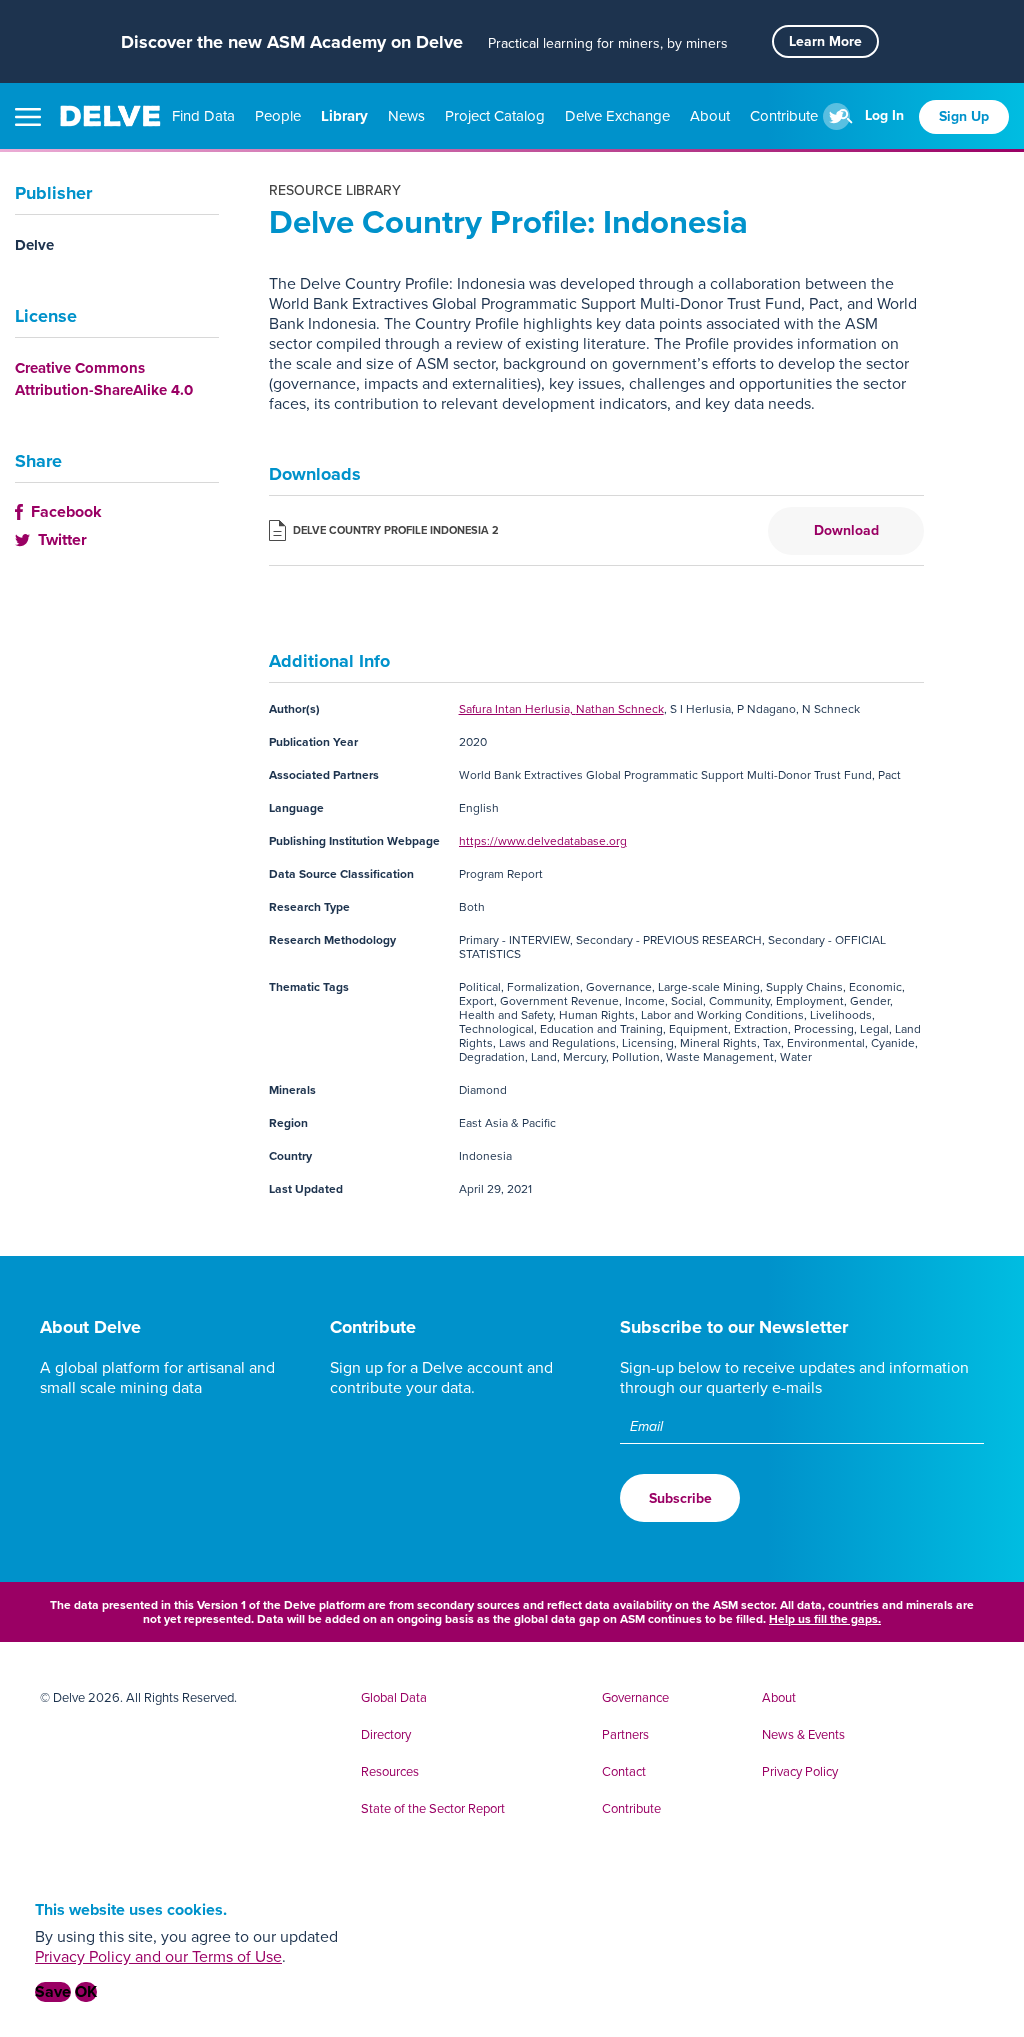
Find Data (205, 116)
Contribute (786, 116)
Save (53, 1992)
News (408, 116)
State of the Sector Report (433, 1809)
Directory (386, 1735)
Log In (884, 115)
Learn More (825, 41)
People (280, 116)
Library (346, 116)
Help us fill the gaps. (825, 1619)
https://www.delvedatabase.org (543, 841)
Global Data (394, 1698)
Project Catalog (497, 116)
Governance (635, 1698)
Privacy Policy (800, 1772)
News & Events (803, 1735)
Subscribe (680, 1498)
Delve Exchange (619, 116)
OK (86, 1992)
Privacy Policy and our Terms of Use (158, 1957)
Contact (624, 1772)
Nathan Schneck (620, 709)
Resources (390, 1772)
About (712, 116)
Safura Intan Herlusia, (517, 709)
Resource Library (335, 190)
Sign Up (964, 116)
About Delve (90, 1327)
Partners (625, 1735)
